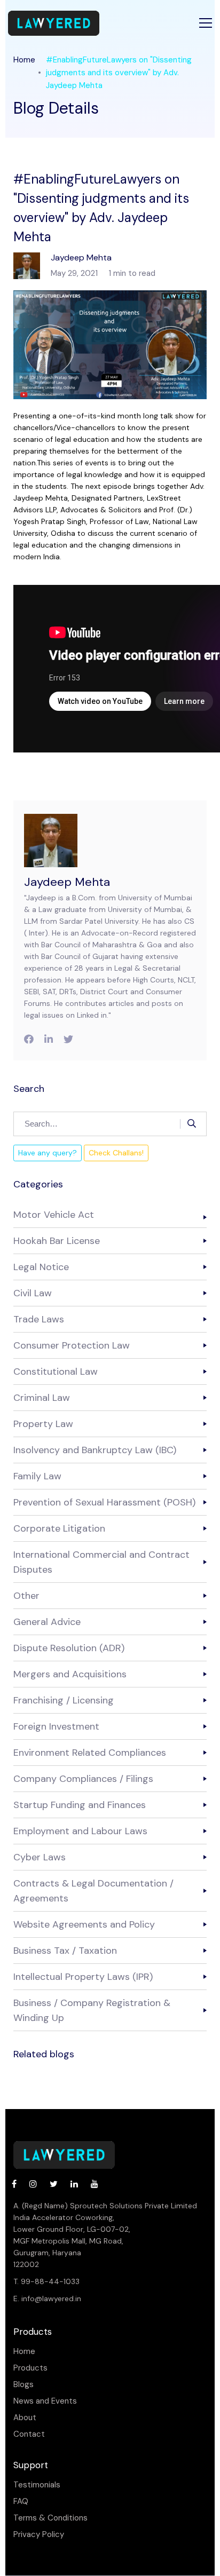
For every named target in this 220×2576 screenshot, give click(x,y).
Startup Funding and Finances (80, 1805)
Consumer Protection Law (72, 1345)
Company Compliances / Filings (83, 1779)
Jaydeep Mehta (67, 882)
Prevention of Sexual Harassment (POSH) (104, 1502)
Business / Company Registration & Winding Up (92, 2010)
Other (26, 1596)
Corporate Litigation (59, 1528)
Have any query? (48, 1153)
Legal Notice (41, 1267)
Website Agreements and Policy (84, 1924)
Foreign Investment (56, 1726)
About (25, 2418)
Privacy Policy (39, 2535)
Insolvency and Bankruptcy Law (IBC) (95, 1450)
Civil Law (33, 1293)
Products (30, 2368)
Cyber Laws (40, 1857)
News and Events (45, 2401)
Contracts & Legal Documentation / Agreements (93, 1891)
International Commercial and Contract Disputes (101, 1562)
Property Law (43, 1424)
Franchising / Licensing (64, 1700)
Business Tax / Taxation (65, 1951)
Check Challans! (116, 1153)
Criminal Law (42, 1398)
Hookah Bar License (57, 1241)
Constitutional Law (56, 1372)
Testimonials (37, 2485)
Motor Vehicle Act (54, 1215)
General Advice (47, 1622)
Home (24, 60)
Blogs (23, 2385)
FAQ (21, 2502)
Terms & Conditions (50, 2518)
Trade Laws (39, 1319)
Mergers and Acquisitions (70, 1674)
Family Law (37, 1476)
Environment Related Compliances (90, 1753)
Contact (29, 2434)
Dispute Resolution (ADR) (69, 1648)
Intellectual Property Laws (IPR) (83, 1977)
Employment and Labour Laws (80, 1831)
